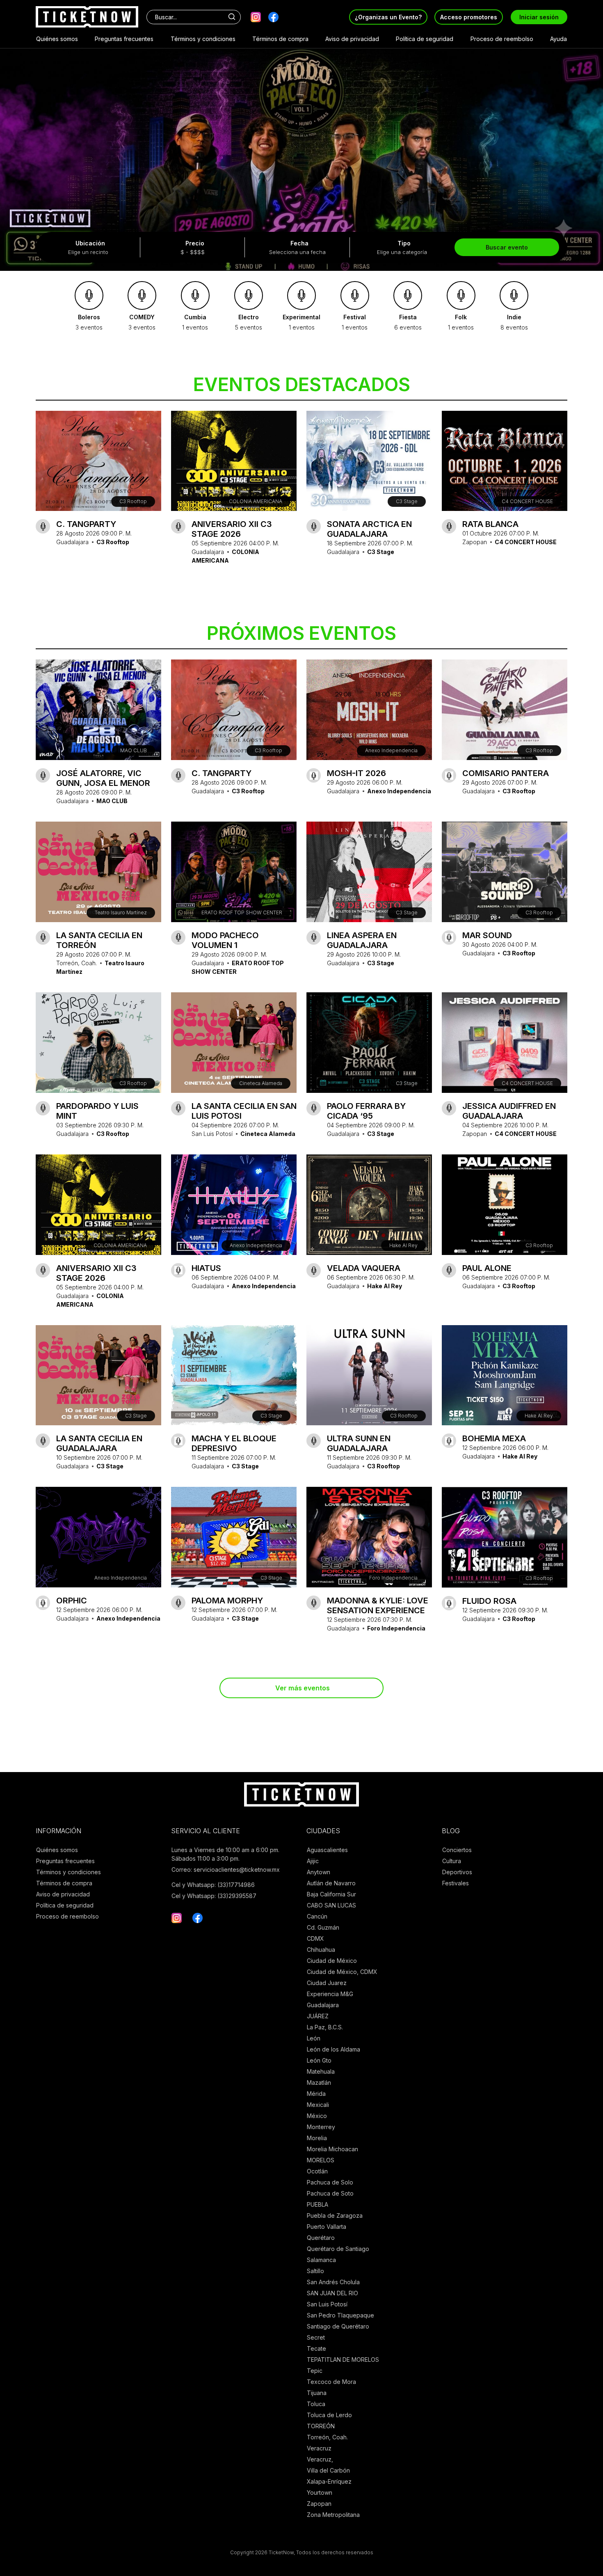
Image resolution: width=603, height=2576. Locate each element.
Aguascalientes (327, 1850)
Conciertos (457, 1850)
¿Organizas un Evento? (388, 17)
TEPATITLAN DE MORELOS (343, 2360)
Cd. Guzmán (323, 1927)
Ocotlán (317, 2171)
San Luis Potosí (327, 2304)
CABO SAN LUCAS (331, 1905)
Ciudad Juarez (327, 1983)
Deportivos (457, 1872)
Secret (316, 2337)
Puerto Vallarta (327, 2227)
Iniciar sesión (539, 17)
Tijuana (317, 2393)
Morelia (317, 2138)
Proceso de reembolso (502, 39)
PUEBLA (317, 2204)
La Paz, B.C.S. (325, 2027)
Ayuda (558, 39)
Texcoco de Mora (331, 2382)
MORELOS (321, 2160)
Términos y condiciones (203, 39)
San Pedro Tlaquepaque (340, 2315)
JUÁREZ (318, 2016)
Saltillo (315, 2271)
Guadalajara (323, 2005)
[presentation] (12, 133)
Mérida (316, 2094)
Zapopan (319, 2504)
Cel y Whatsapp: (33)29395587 (214, 1896)
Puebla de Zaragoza (335, 2215)
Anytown (319, 1872)
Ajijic (313, 1861)
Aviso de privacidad (352, 39)
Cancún (317, 1916)
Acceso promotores (469, 17)
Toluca (316, 2404)
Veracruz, (320, 2459)
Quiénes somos (57, 39)
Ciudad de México (332, 1961)
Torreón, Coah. (327, 2437)
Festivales (456, 1883)
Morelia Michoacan (332, 2149)
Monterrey (321, 2127)
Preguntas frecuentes (124, 39)
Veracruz (319, 2448)
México (317, 2116)
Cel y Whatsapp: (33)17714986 (213, 1885)
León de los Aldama (333, 2049)
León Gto (319, 2060)
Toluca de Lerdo (329, 2415)
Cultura (452, 1861)
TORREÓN (321, 2426)
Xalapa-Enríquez (329, 2481)
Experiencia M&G (330, 1994)
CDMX (315, 1938)
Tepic (315, 2371)
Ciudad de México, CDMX (342, 1972)
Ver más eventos (303, 1688)
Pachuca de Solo (330, 2182)
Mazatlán (319, 2083)
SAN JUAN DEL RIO (332, 2293)
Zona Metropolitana (333, 2515)
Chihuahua (321, 1950)
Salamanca (321, 2260)
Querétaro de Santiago (338, 2249)
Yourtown (320, 2492)
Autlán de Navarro (331, 1883)
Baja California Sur (331, 1894)
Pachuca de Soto (330, 2193)
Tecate (316, 2348)
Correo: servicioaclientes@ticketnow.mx (226, 1870)
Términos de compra (280, 39)
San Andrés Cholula (333, 2282)
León (314, 2038)
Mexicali (318, 2105)
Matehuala (321, 2071)
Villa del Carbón (328, 2470)
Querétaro (321, 2238)
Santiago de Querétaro (338, 2326)
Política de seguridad (425, 39)
